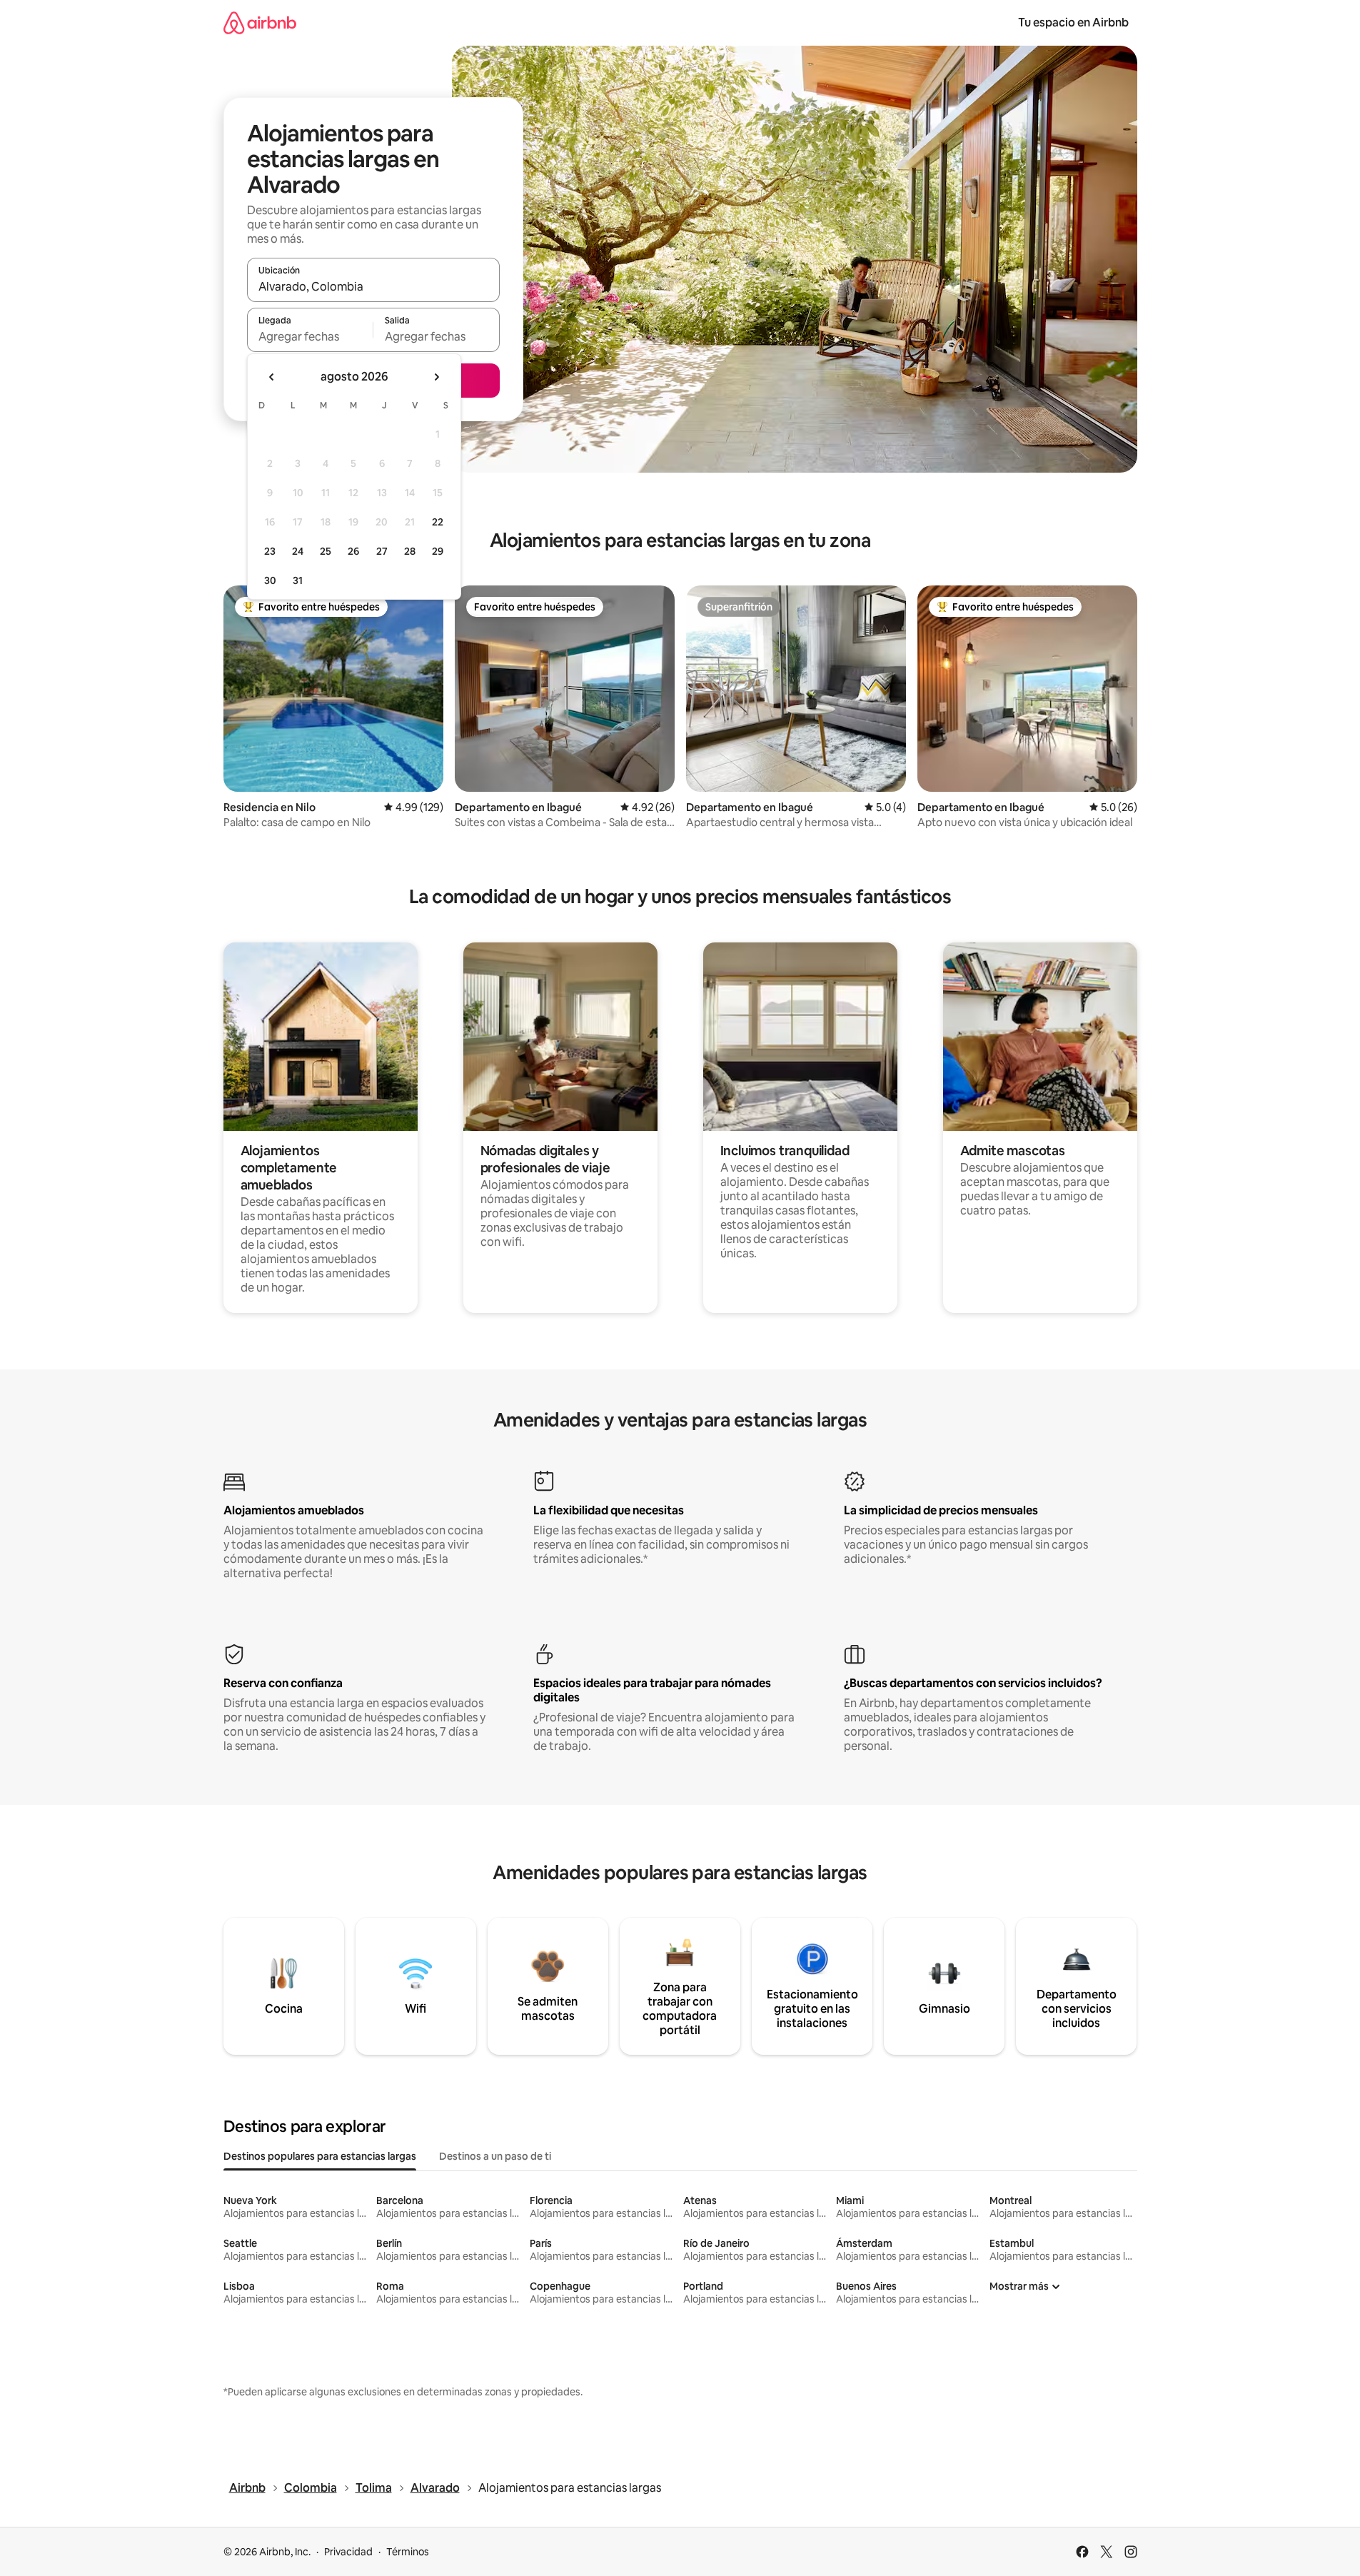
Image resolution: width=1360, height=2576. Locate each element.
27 (382, 551)
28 (410, 551)
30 (270, 580)
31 (298, 580)
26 (353, 551)
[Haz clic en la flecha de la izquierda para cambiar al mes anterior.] (272, 377)
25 (326, 551)
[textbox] (310, 336)
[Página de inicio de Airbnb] (260, 22)
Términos (408, 2552)
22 (438, 522)
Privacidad (348, 2552)
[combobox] (373, 286)
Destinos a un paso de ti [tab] (495, 2156)
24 (298, 551)
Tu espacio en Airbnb (1073, 22)
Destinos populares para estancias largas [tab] (320, 2156)
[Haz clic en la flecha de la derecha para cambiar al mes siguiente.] (436, 377)
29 (438, 551)
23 (270, 551)
